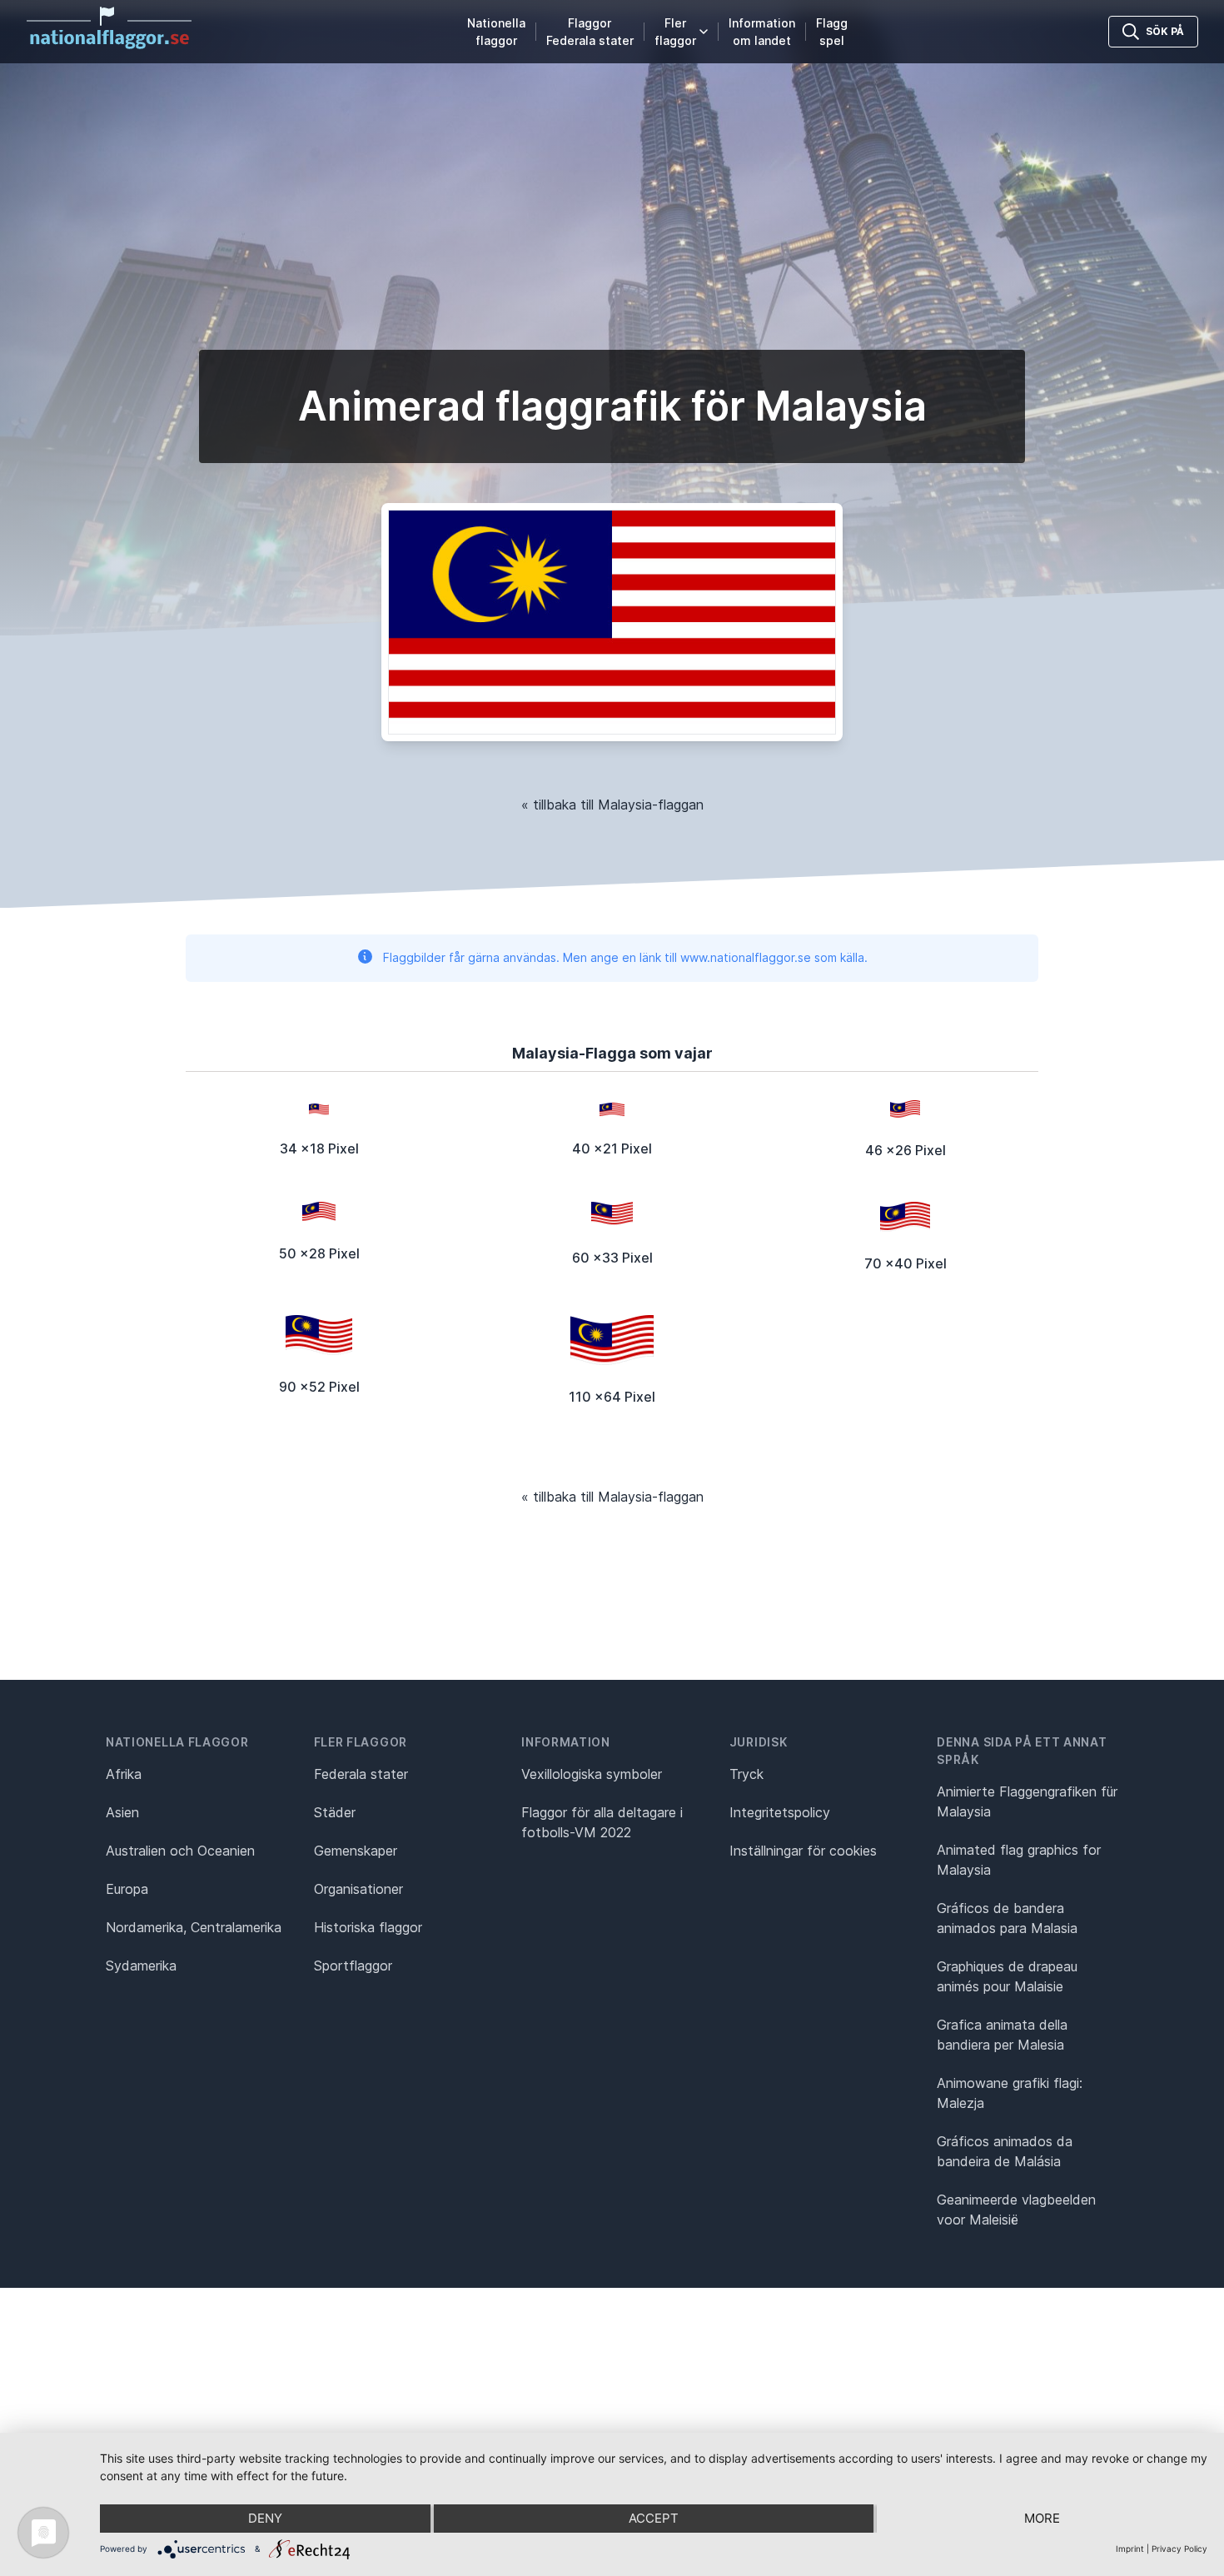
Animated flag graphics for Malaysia (1019, 1860)
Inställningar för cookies (803, 1851)
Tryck (746, 1774)
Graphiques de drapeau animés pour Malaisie (1007, 1976)
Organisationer (358, 1889)
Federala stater (361, 1774)
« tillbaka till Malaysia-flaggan (612, 805)
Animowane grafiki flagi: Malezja (1010, 2093)
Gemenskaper (356, 1851)
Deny (265, 2518)
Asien (122, 1812)
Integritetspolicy (780, 1812)
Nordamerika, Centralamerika (194, 1927)
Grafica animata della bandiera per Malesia (1002, 2035)
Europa (127, 1889)
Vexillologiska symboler (592, 1774)
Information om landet (762, 32)
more (1042, 2518)
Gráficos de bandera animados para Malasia (1007, 1918)
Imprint (1130, 2549)
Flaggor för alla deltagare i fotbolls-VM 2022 (602, 1822)
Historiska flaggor (368, 1927)
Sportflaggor (353, 1966)
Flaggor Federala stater (590, 32)
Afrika (124, 1774)
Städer (335, 1812)
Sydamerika (141, 1966)
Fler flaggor (675, 32)
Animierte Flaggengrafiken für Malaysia (1027, 1801)
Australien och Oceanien (180, 1851)
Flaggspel (832, 32)
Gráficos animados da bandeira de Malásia (1005, 2151)
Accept (654, 2518)
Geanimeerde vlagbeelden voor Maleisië (1016, 2210)
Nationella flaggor (496, 32)
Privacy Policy (1179, 2549)
